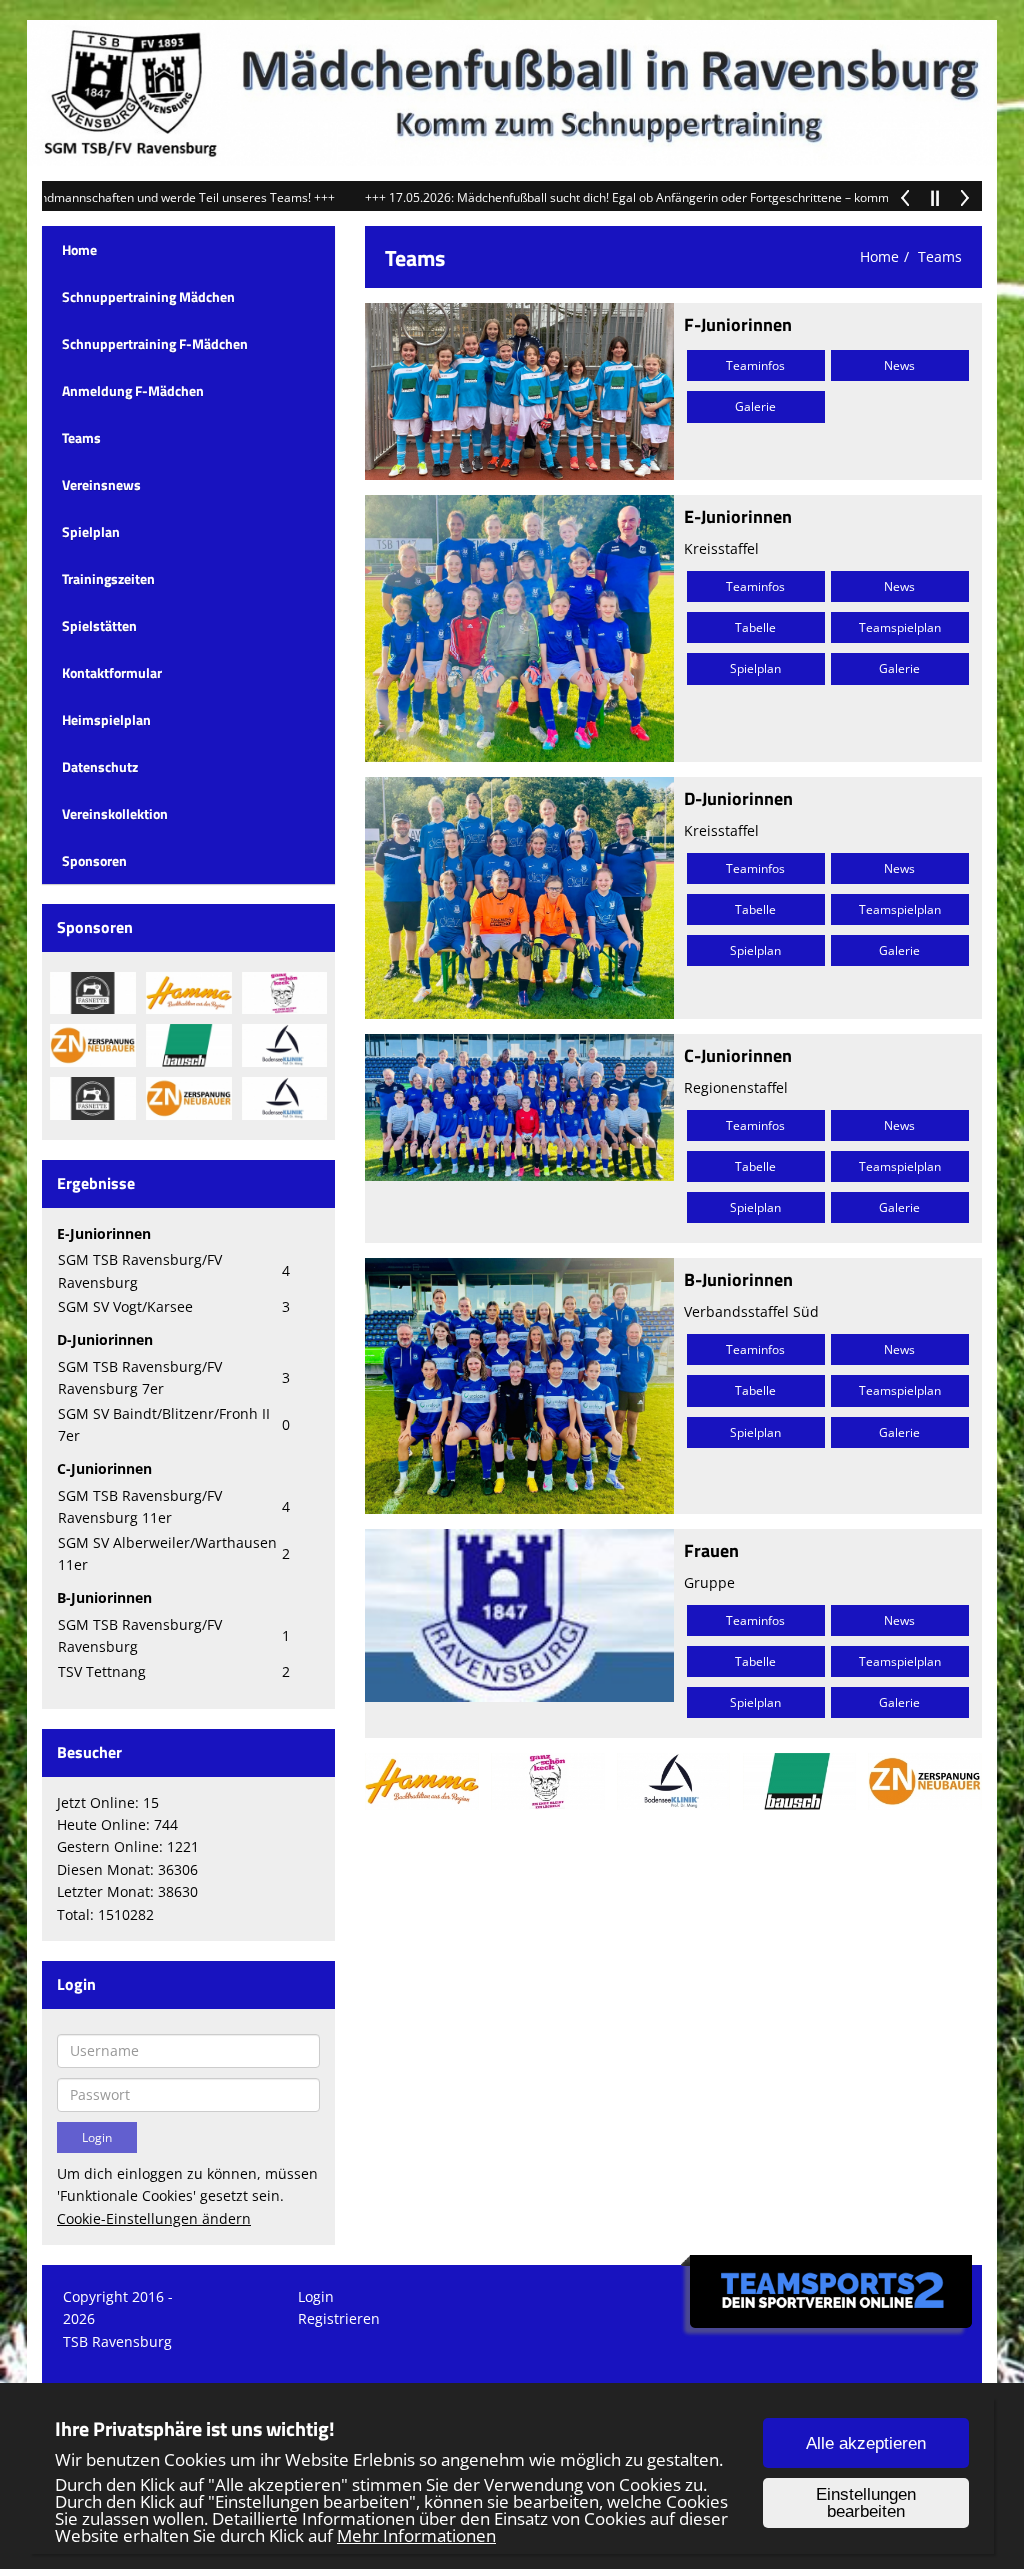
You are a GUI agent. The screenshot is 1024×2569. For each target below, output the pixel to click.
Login (316, 2296)
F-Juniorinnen (738, 324)
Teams (81, 437)
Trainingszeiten (108, 578)
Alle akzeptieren (866, 2443)
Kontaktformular (112, 672)
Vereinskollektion (115, 813)
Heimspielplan (106, 719)
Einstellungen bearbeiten (866, 2503)
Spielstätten (99, 625)
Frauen (711, 1550)
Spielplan (91, 531)
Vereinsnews (101, 484)
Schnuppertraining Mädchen (148, 296)
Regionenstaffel (736, 1087)
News (899, 365)
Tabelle (755, 627)
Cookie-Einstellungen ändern (154, 2218)
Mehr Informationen (416, 2535)
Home (79, 249)
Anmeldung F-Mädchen (133, 390)
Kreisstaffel (721, 548)
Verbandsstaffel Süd (751, 1311)
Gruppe (709, 1582)
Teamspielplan (900, 627)
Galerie (755, 406)
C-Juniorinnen (738, 1055)
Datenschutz (100, 766)
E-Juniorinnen (738, 516)
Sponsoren (94, 860)
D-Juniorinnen (738, 798)
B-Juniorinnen (738, 1279)
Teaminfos (755, 365)
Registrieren (339, 2318)
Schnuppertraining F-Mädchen (155, 343)
